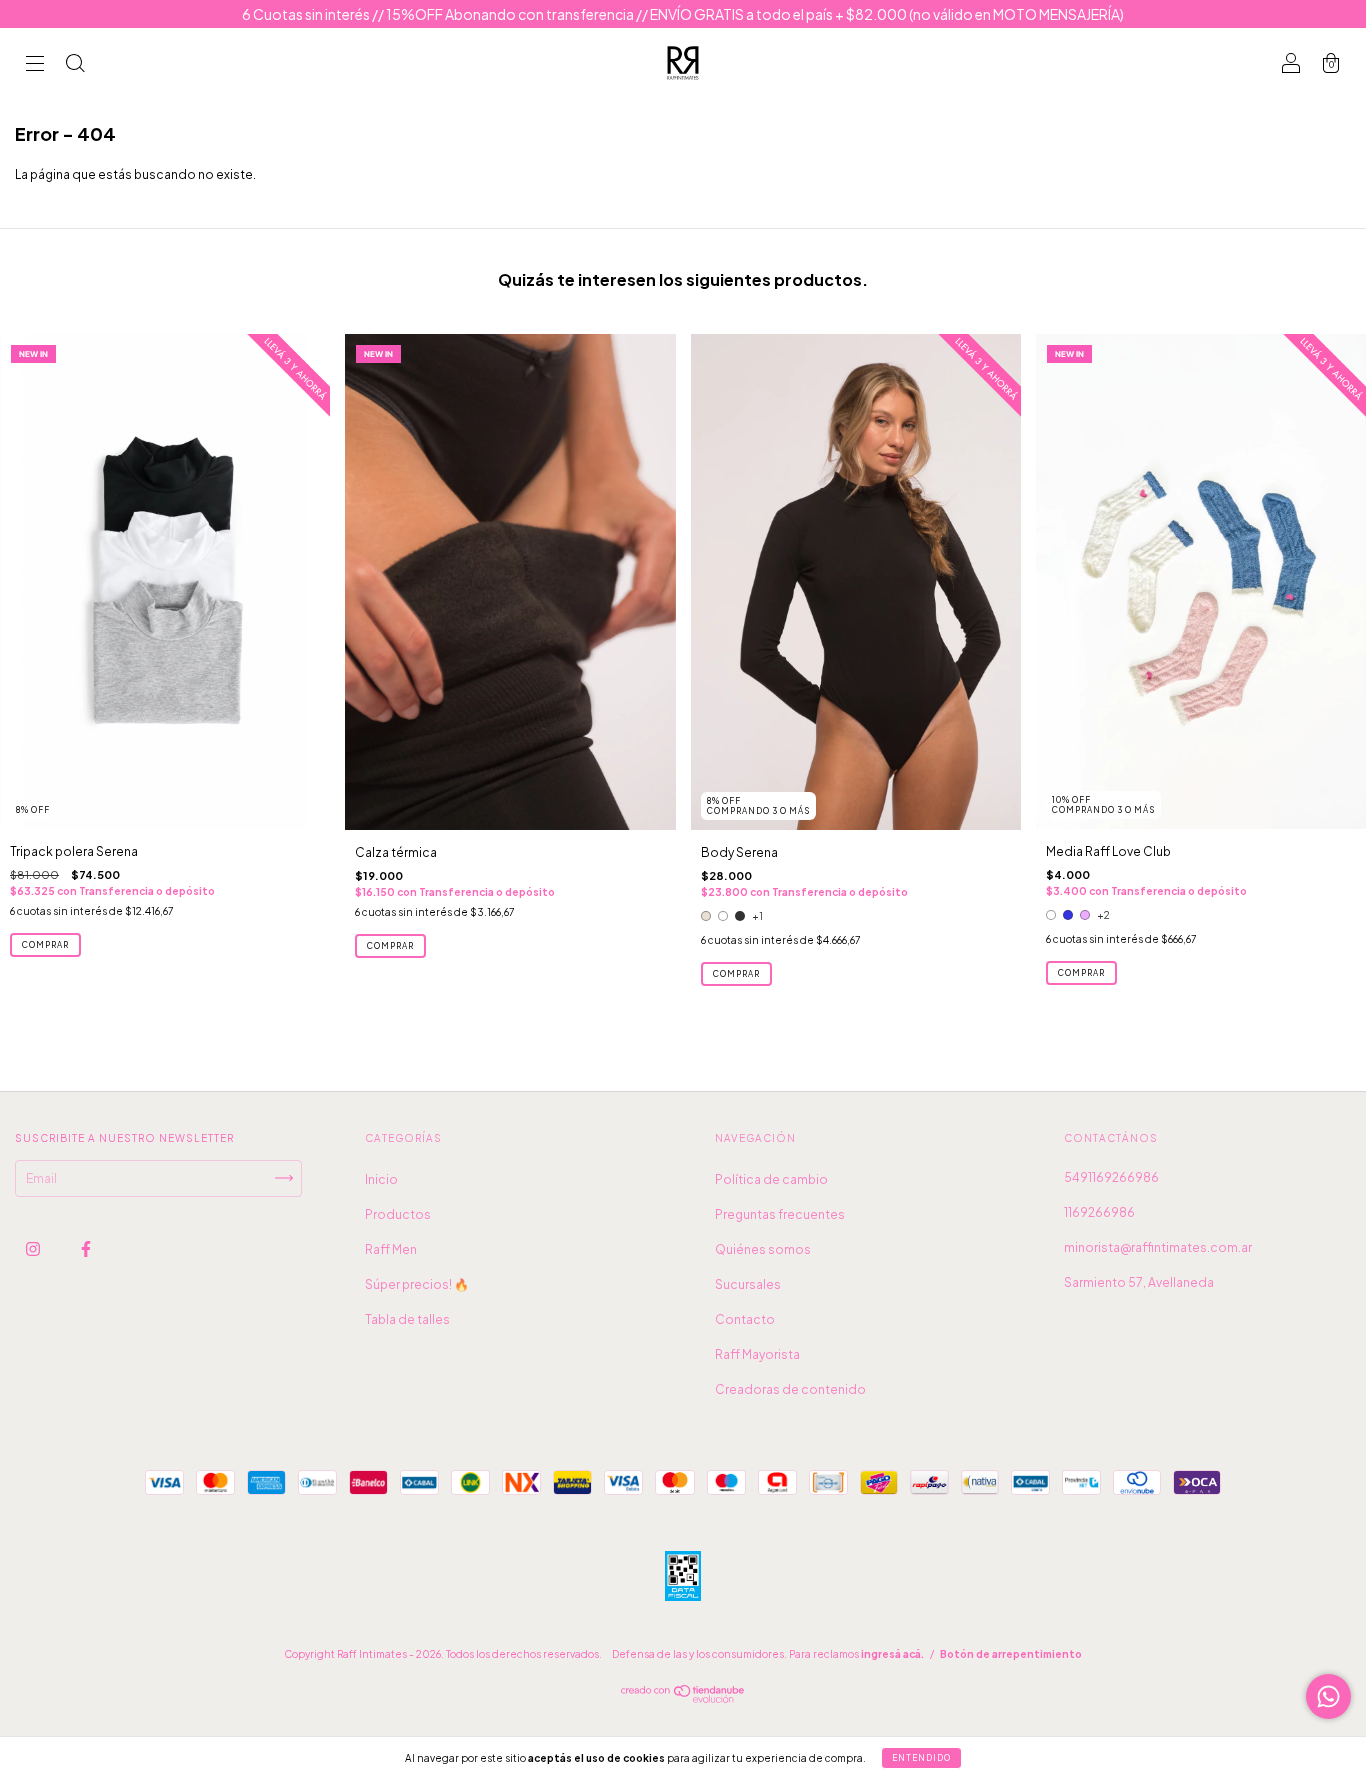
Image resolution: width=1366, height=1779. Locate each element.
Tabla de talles (407, 1319)
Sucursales (748, 1284)
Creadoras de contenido (790, 1389)
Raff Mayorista (757, 1354)
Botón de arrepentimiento (1011, 1654)
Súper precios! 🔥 (417, 1284)
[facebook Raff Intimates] (86, 1248)
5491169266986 (1111, 1177)
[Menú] (35, 65)
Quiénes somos (763, 1249)
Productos (398, 1214)
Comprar (45, 945)
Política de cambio (771, 1179)
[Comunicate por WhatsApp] (1328, 1696)
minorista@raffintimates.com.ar (1158, 1247)
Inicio (381, 1179)
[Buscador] (75, 65)
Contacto (745, 1319)
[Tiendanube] (683, 1698)
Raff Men (391, 1249)
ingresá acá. (892, 1654)
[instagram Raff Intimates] (34, 1248)
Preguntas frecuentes (780, 1214)
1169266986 (1099, 1212)
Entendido (921, 1758)
